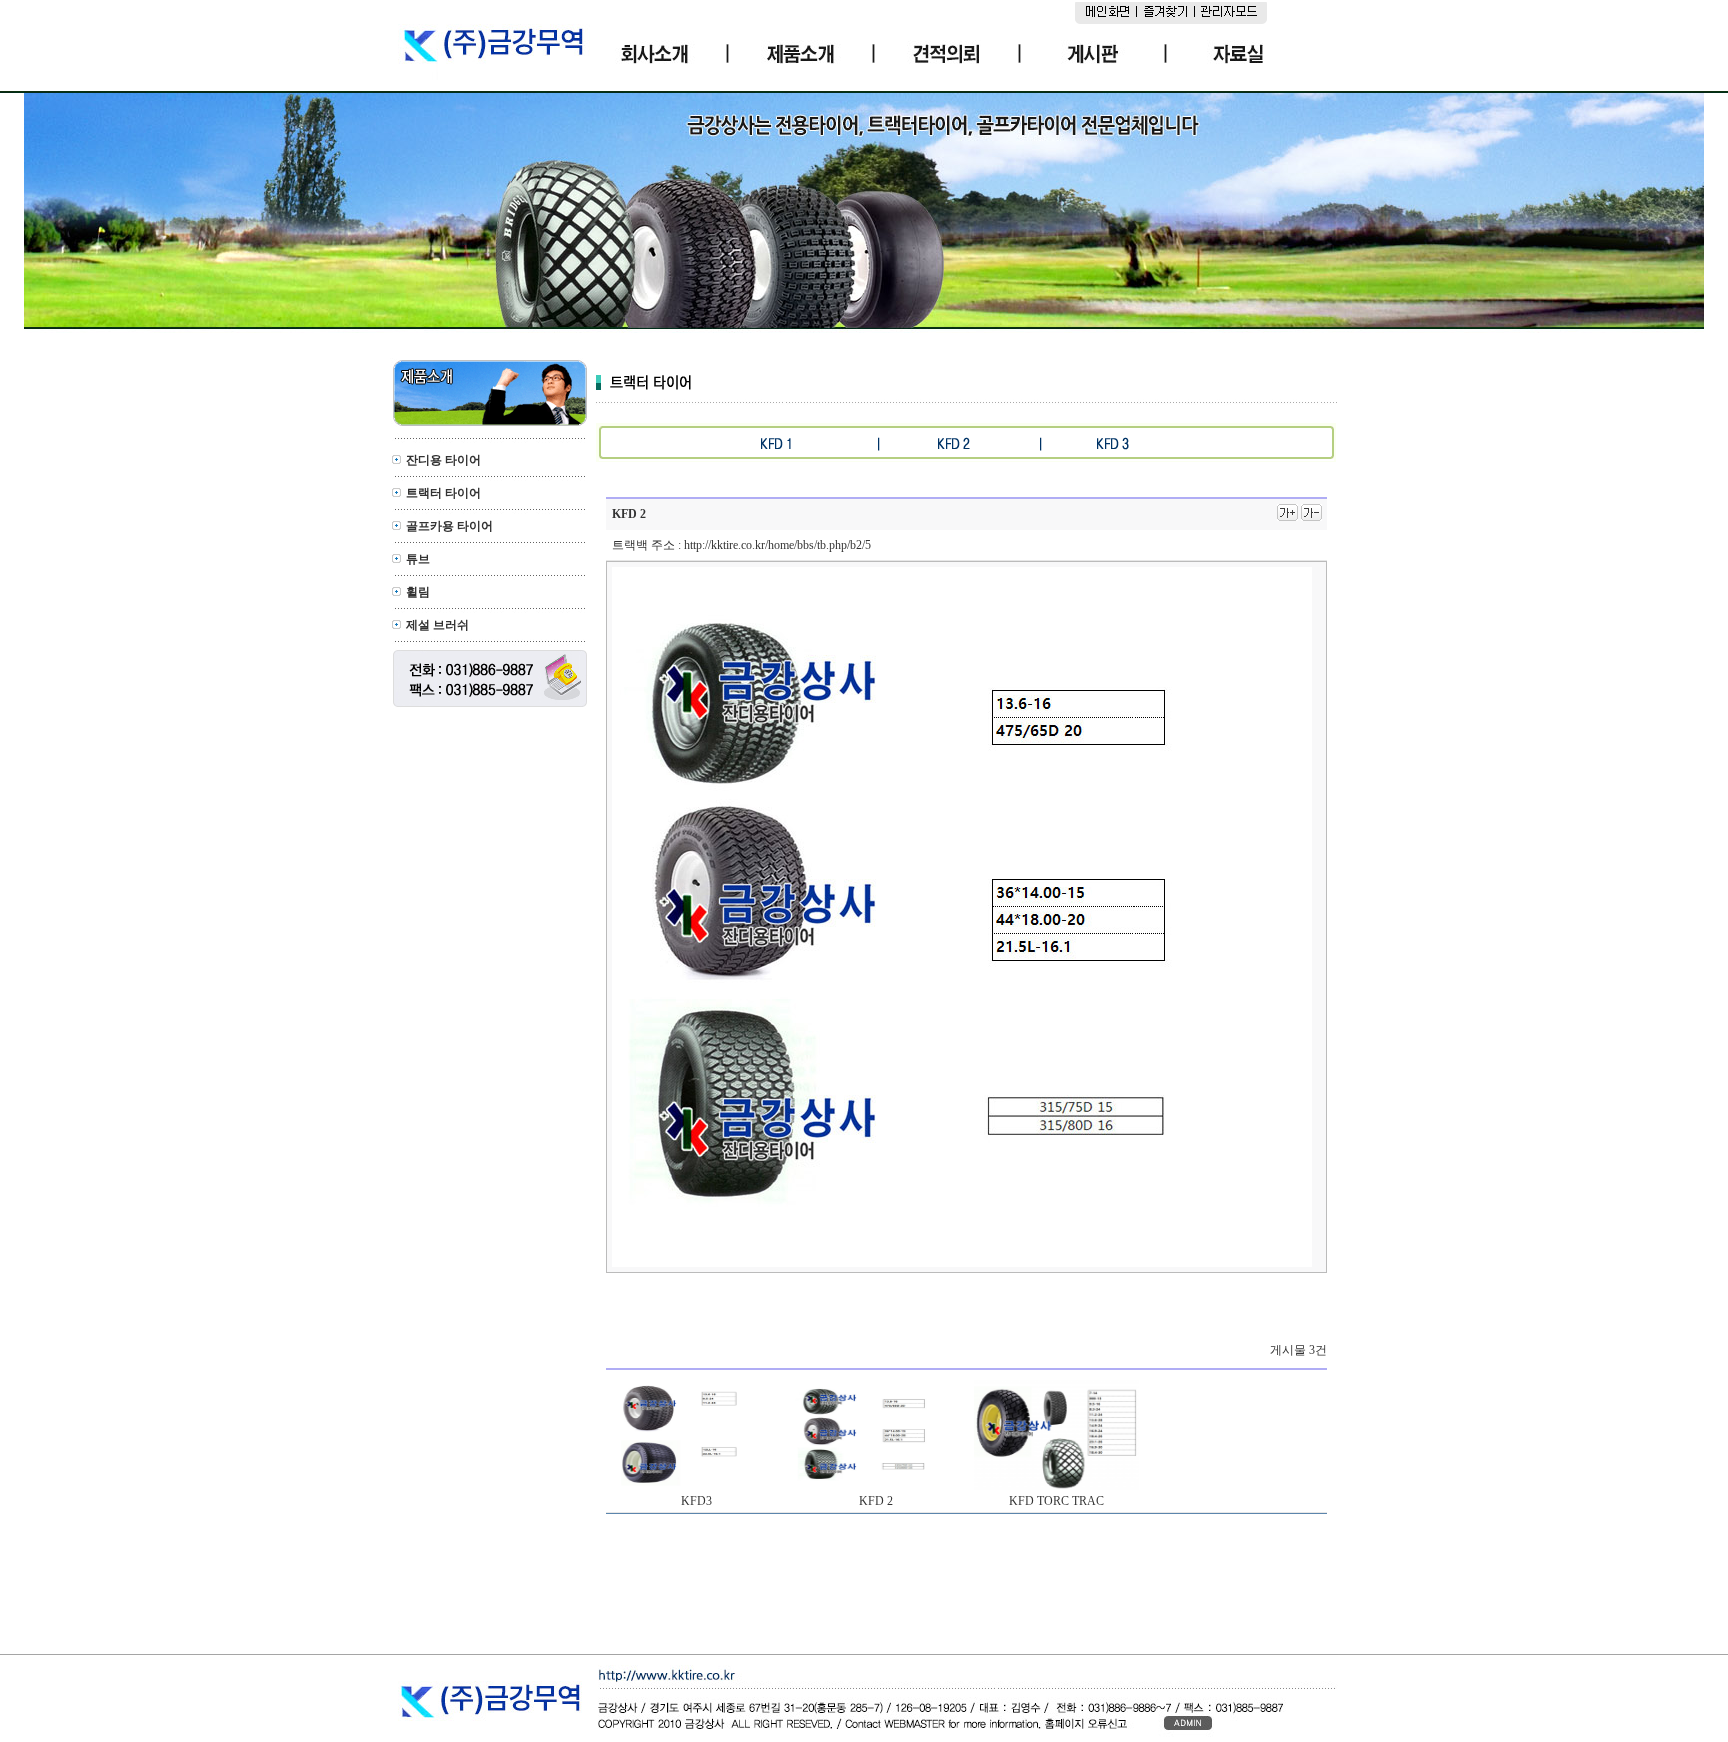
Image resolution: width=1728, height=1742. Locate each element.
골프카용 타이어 (449, 526)
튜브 (418, 559)
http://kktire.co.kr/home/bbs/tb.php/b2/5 (777, 545)
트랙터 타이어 (443, 493)
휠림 (418, 592)
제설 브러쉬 (437, 625)
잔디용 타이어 (443, 460)
